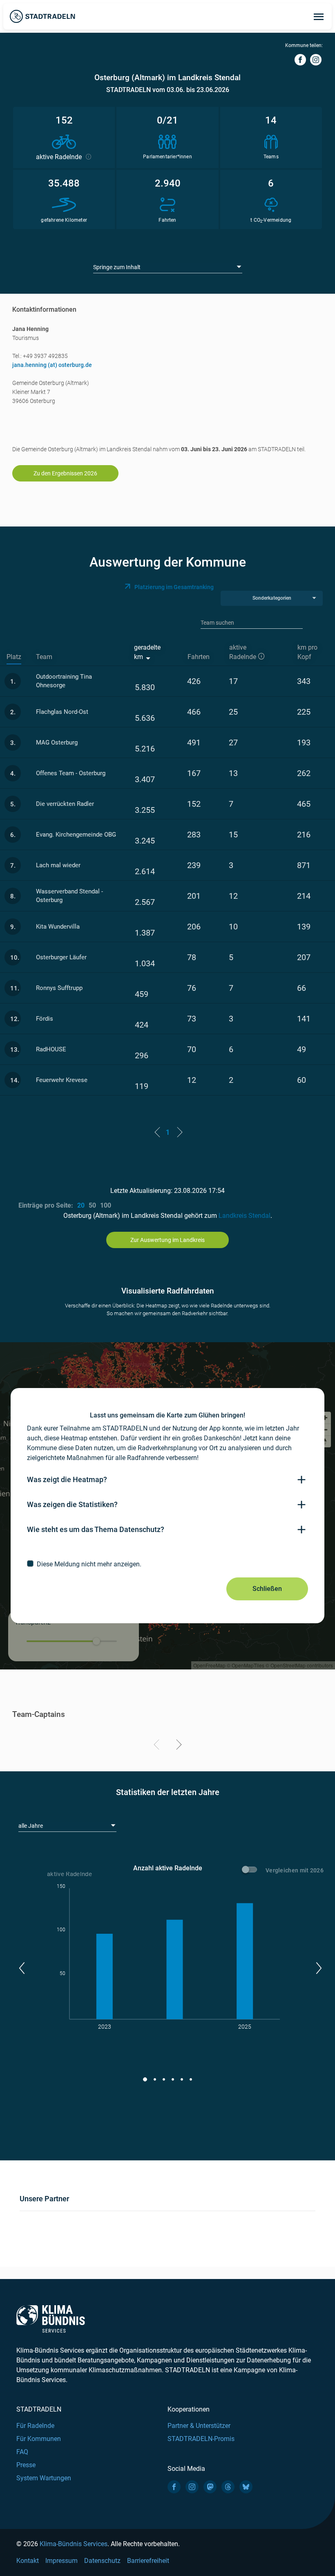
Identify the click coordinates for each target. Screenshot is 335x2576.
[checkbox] (167, 1564)
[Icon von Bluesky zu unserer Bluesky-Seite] (246, 2487)
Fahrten (199, 657)
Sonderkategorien (272, 598)
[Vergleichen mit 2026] (251, 1871)
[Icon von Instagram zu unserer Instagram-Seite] (192, 2487)
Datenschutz (102, 2561)
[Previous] (158, 1746)
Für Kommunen (39, 2439)
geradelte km (147, 652)
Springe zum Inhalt (117, 267)
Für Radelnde (35, 2426)
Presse (26, 2465)
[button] (21, 1968)
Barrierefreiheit (148, 2561)
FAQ (22, 2452)
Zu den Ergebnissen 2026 (65, 473)
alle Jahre (31, 1826)
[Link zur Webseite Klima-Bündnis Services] (51, 2319)
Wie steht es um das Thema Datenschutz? (96, 1529)
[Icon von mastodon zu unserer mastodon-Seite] (210, 2487)
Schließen (267, 1589)
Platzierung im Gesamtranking (174, 587)
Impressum (61, 2561)
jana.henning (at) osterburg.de (52, 365)
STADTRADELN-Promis (201, 2439)
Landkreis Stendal (245, 1216)
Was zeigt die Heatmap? (67, 1479)
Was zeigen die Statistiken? (72, 1504)
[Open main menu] (319, 16)
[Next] (178, 1746)
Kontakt (28, 2561)
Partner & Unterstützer (199, 2426)
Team (44, 657)
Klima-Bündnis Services (74, 2544)
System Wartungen (44, 2478)
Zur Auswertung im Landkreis (167, 1240)
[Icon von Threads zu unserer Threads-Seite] (228, 2487)
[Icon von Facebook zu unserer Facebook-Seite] (174, 2487)
